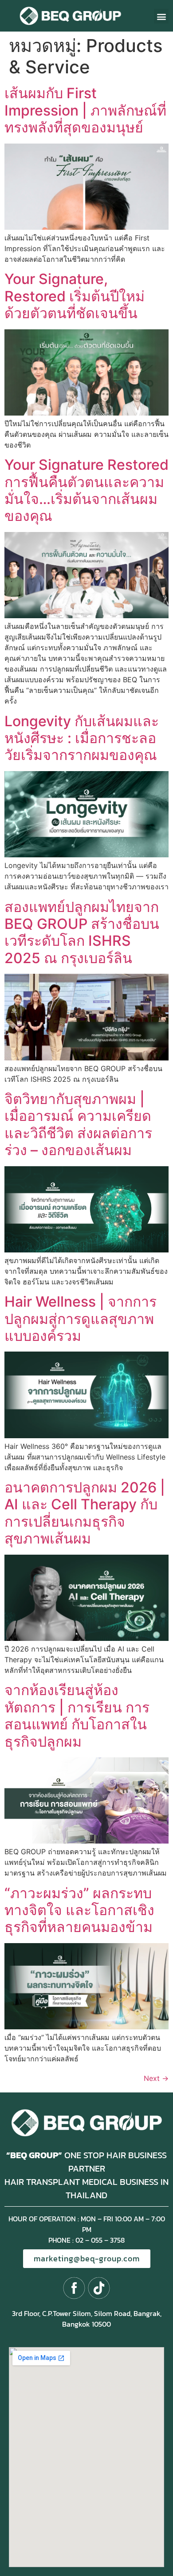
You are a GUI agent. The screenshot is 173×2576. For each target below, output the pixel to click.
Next (156, 2078)
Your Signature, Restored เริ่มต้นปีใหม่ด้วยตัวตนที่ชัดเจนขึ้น (75, 296)
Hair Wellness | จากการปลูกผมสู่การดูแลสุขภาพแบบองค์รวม (81, 1319)
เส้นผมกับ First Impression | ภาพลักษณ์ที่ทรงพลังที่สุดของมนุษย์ (85, 110)
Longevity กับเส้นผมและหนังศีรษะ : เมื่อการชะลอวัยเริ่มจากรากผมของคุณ (82, 738)
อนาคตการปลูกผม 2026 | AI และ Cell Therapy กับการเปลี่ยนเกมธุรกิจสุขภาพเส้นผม (85, 1513)
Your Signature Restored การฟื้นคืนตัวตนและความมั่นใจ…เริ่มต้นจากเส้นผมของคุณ (86, 490)
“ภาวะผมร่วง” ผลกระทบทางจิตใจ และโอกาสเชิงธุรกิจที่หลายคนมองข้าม (79, 1910)
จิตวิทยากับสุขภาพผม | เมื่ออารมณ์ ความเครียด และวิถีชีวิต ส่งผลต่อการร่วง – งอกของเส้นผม (78, 1124)
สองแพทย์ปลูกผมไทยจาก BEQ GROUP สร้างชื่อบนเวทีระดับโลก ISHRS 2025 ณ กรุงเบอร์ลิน (82, 932)
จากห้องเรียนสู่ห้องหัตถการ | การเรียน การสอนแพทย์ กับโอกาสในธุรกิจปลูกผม (77, 1716)
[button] (161, 16)
